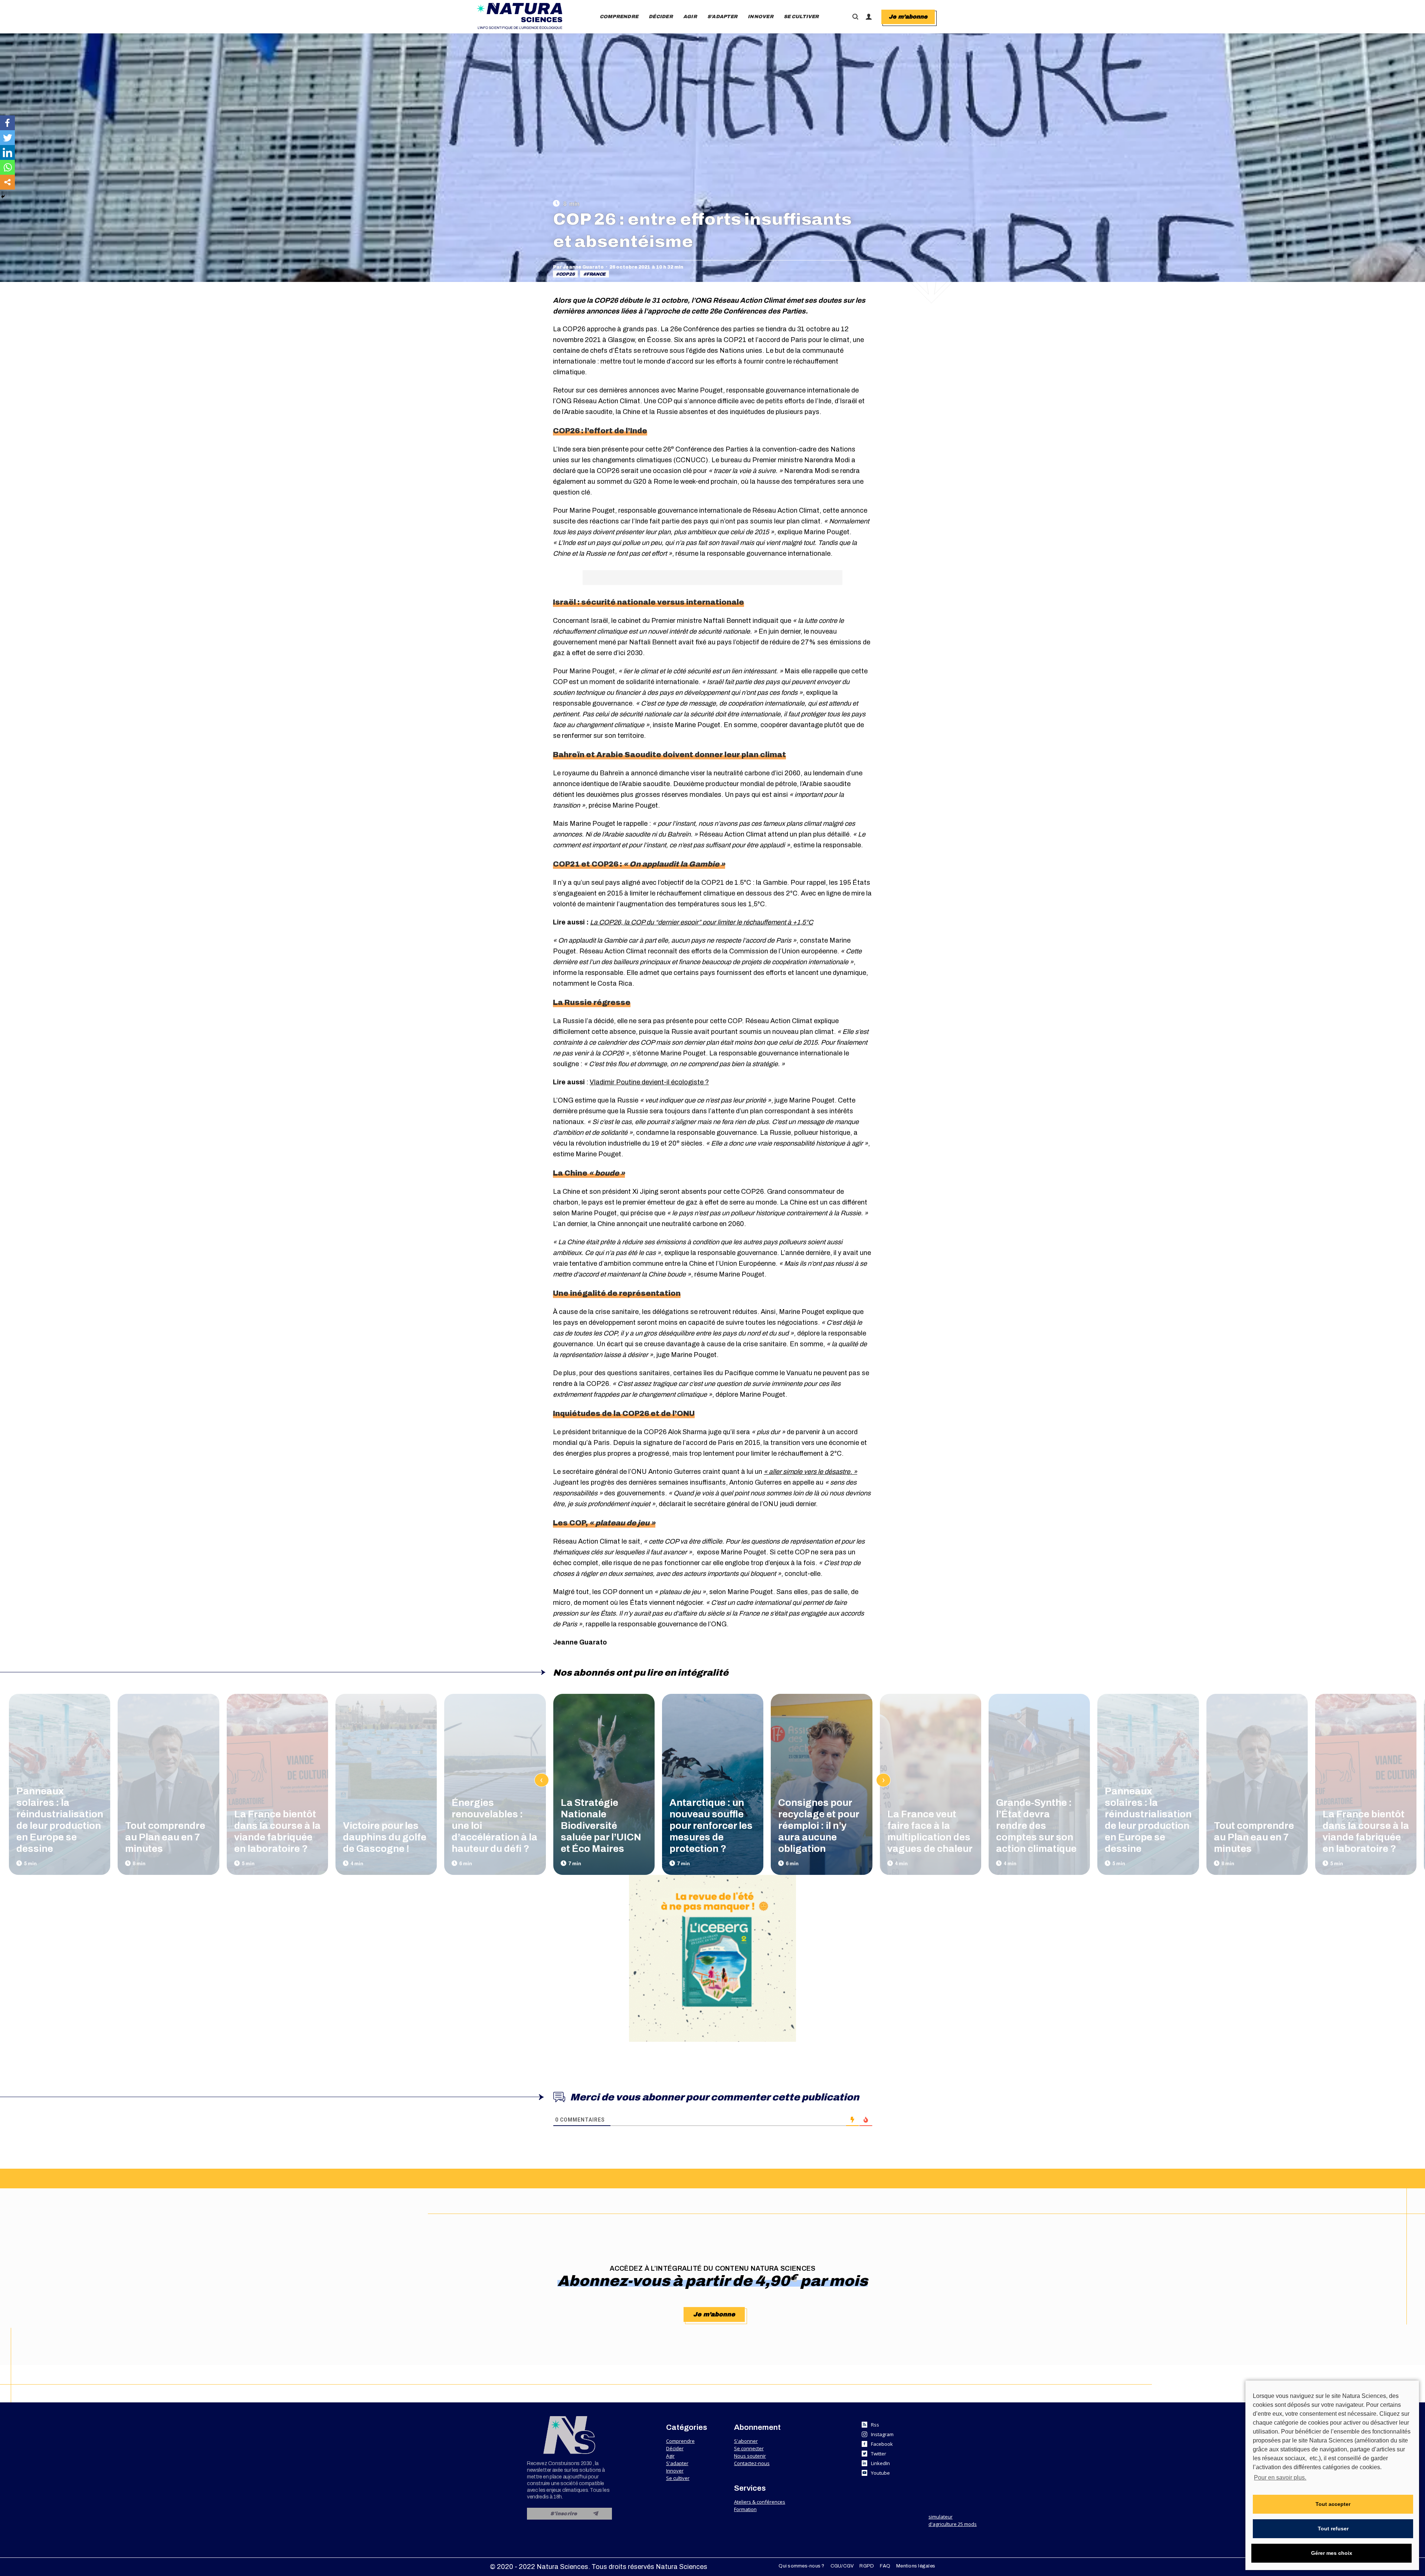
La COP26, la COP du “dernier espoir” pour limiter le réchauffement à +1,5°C (702, 922)
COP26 (567, 274)
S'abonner (746, 2441)
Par (578, 267)
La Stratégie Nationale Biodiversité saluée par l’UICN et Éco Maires (601, 1826)
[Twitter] (7, 138)
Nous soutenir (750, 2456)
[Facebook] (7, 123)
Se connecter (749, 2448)
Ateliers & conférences (760, 2502)
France (596, 274)
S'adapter (677, 2463)
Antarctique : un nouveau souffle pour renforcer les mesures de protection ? (711, 1826)
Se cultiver (678, 2478)
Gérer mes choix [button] (1332, 2553)
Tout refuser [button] (1333, 2529)
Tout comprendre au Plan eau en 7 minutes (165, 1837)
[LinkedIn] (7, 152)
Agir (670, 2456)
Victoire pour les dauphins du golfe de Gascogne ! (385, 1837)
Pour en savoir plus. (1280, 2478)
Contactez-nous (752, 2463)
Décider (675, 2448)
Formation (745, 2509)
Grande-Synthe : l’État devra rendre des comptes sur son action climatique (1036, 1826)
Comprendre (680, 2441)
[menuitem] (619, 17)
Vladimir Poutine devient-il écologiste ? (649, 1082)
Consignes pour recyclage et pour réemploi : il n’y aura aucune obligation (819, 1826)
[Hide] (3, 197)
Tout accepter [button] (1333, 2504)
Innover (675, 2471)
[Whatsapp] (7, 167)
